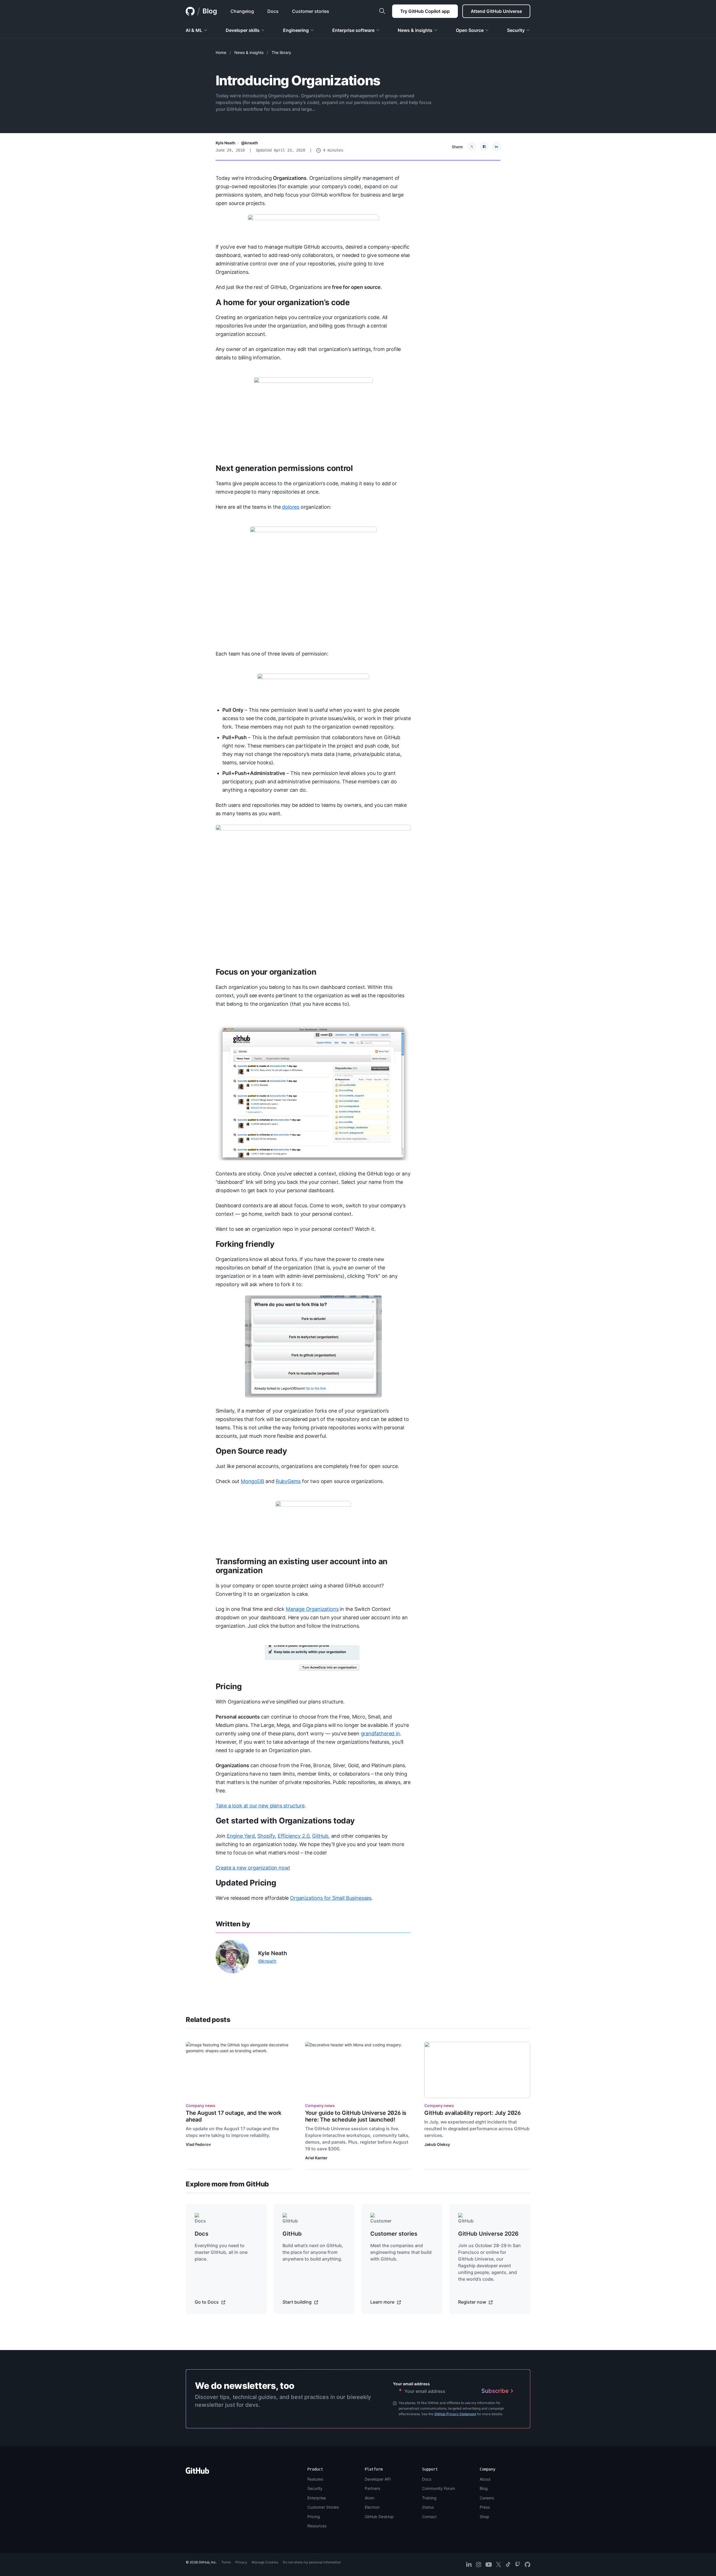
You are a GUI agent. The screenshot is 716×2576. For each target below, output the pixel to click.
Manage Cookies (265, 2562)
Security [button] (516, 30)
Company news (201, 2105)
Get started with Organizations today (285, 1821)
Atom (369, 2498)
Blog (210, 11)
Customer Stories (323, 2507)
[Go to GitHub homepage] (197, 2472)
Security (315, 2488)
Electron (372, 2507)
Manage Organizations (312, 1609)
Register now (473, 2302)
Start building (298, 2302)
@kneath (250, 143)
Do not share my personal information (312, 2562)
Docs (427, 2479)
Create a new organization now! (253, 1868)
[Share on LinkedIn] (496, 147)
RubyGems (288, 1481)
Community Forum (439, 2488)
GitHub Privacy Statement (455, 2414)
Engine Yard (241, 1836)
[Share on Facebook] (484, 147)
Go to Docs (207, 2302)
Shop (484, 2517)
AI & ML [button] (194, 30)
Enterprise (317, 2498)
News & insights (249, 52)
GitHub (320, 1836)
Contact (429, 2517)
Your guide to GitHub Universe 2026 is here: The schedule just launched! (356, 2116)
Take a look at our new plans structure (260, 1806)
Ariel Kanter (316, 2158)
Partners (372, 2488)
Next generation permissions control (284, 468)
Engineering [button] (296, 30)
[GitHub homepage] (190, 11)
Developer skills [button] (243, 30)
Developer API (378, 2479)
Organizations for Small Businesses (331, 1898)
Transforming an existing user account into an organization (302, 1566)
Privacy (241, 2562)
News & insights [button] (415, 30)
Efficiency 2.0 (294, 1836)
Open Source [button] (470, 30)
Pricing (229, 1686)
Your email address (411, 2384)
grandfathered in (380, 1734)
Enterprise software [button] (353, 30)
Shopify (266, 1836)
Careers (487, 2498)
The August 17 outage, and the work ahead (234, 2116)
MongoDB (253, 1481)
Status (428, 2507)
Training (429, 2498)
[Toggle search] (382, 11)
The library (281, 52)
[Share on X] (472, 147)
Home (221, 52)
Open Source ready (251, 1451)
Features (315, 2479)
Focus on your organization (266, 972)
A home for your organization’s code (283, 302)
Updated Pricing (246, 1883)
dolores (291, 507)
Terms (226, 2562)
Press (485, 2507)
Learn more (383, 2302)
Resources (317, 2526)
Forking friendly (245, 1244)
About (485, 2479)
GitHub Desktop (379, 2517)
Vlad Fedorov (198, 2144)
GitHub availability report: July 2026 (473, 2113)
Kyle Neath (226, 143)
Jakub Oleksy (437, 2144)
